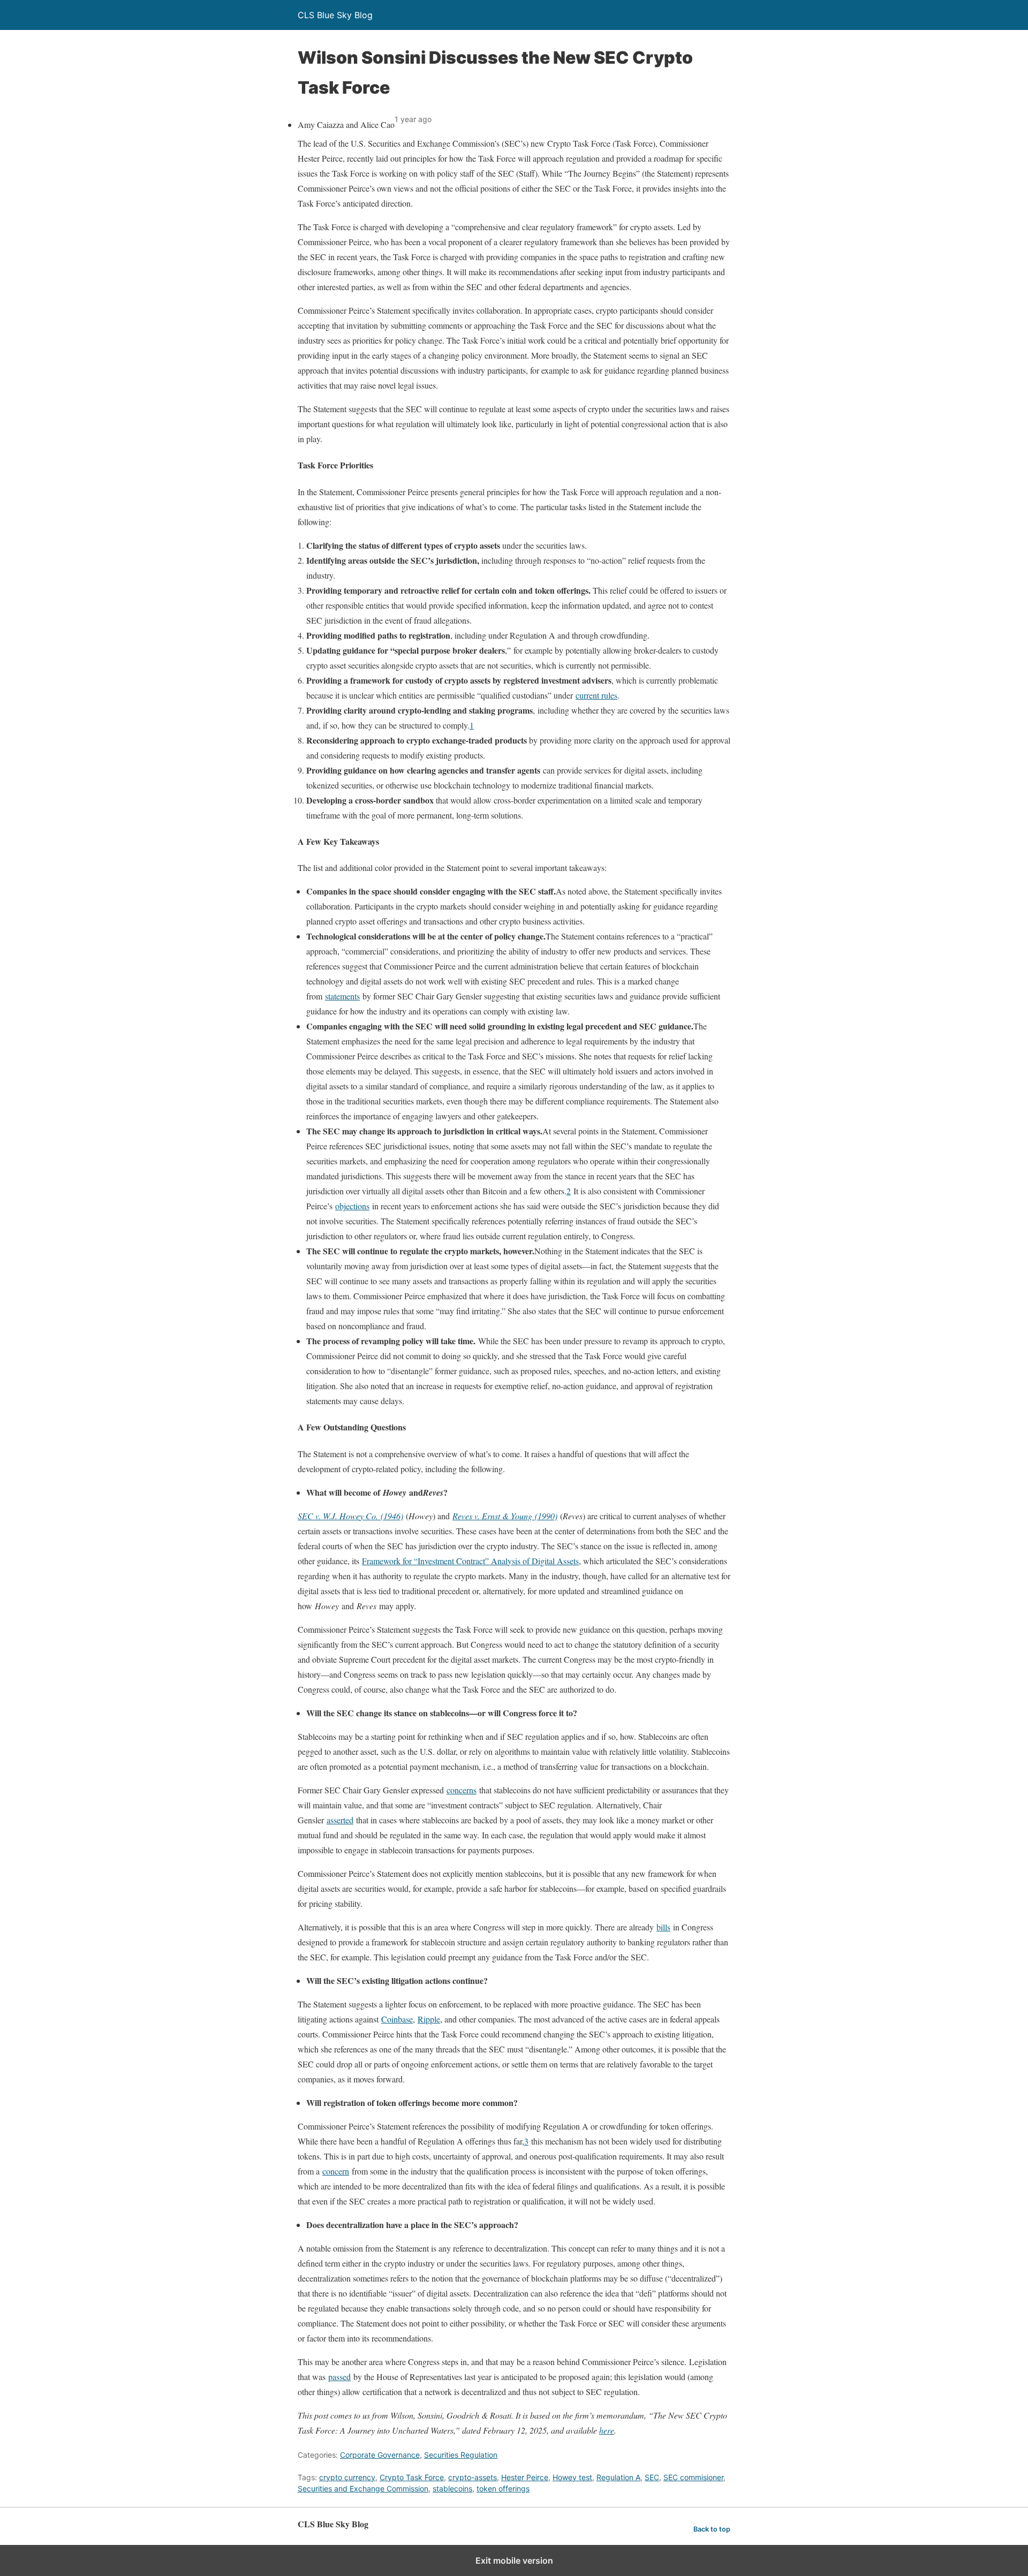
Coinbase (397, 2019)
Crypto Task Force (412, 2477)
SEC (652, 2477)
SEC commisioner (693, 2477)
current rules (596, 695)
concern (336, 2171)
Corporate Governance (380, 2455)
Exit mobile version (514, 2560)
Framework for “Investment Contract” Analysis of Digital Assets (470, 1561)
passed (339, 2377)
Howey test (572, 2477)
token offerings (503, 2488)
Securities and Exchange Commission (363, 2488)
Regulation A (618, 2477)
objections (352, 1206)
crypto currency (347, 2477)
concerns (462, 1790)
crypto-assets (473, 2477)
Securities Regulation (461, 2455)
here (607, 2430)
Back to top (712, 2529)
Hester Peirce (525, 2477)
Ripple (429, 2019)
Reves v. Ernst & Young (494, 1516)
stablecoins (452, 2488)
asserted (340, 1820)
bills (663, 1927)
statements (342, 996)
